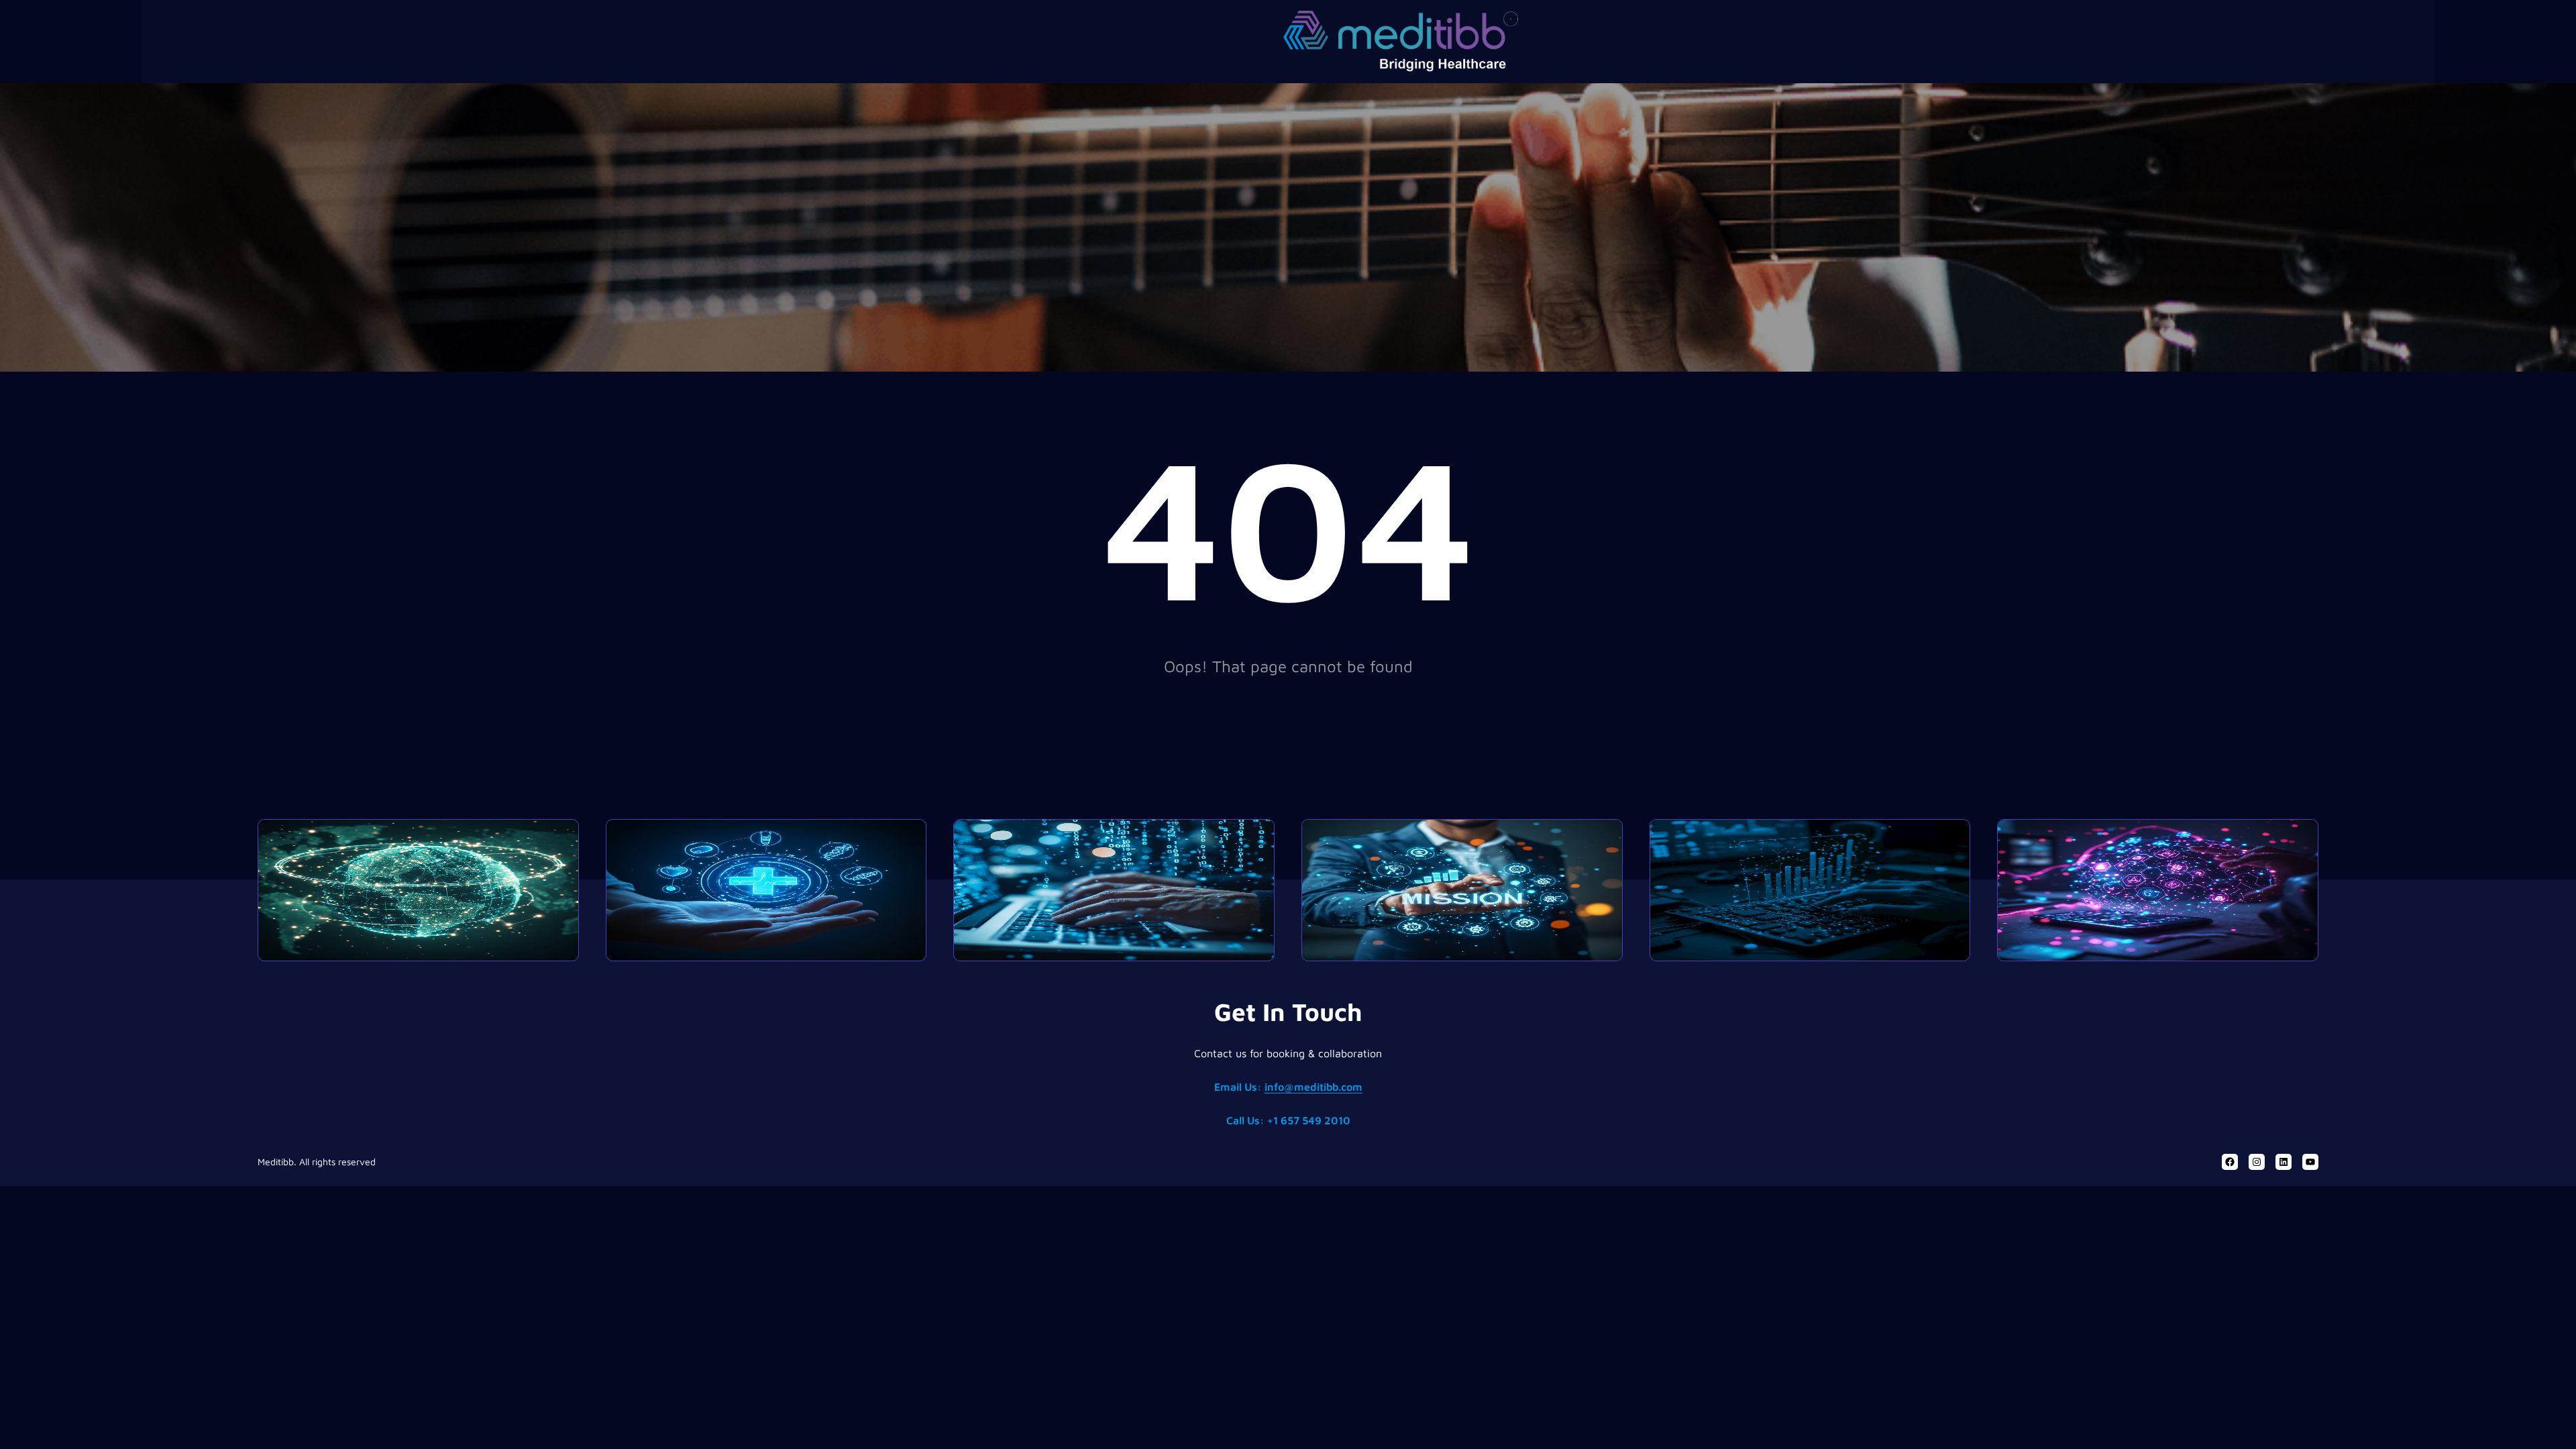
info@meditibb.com (1313, 1087)
